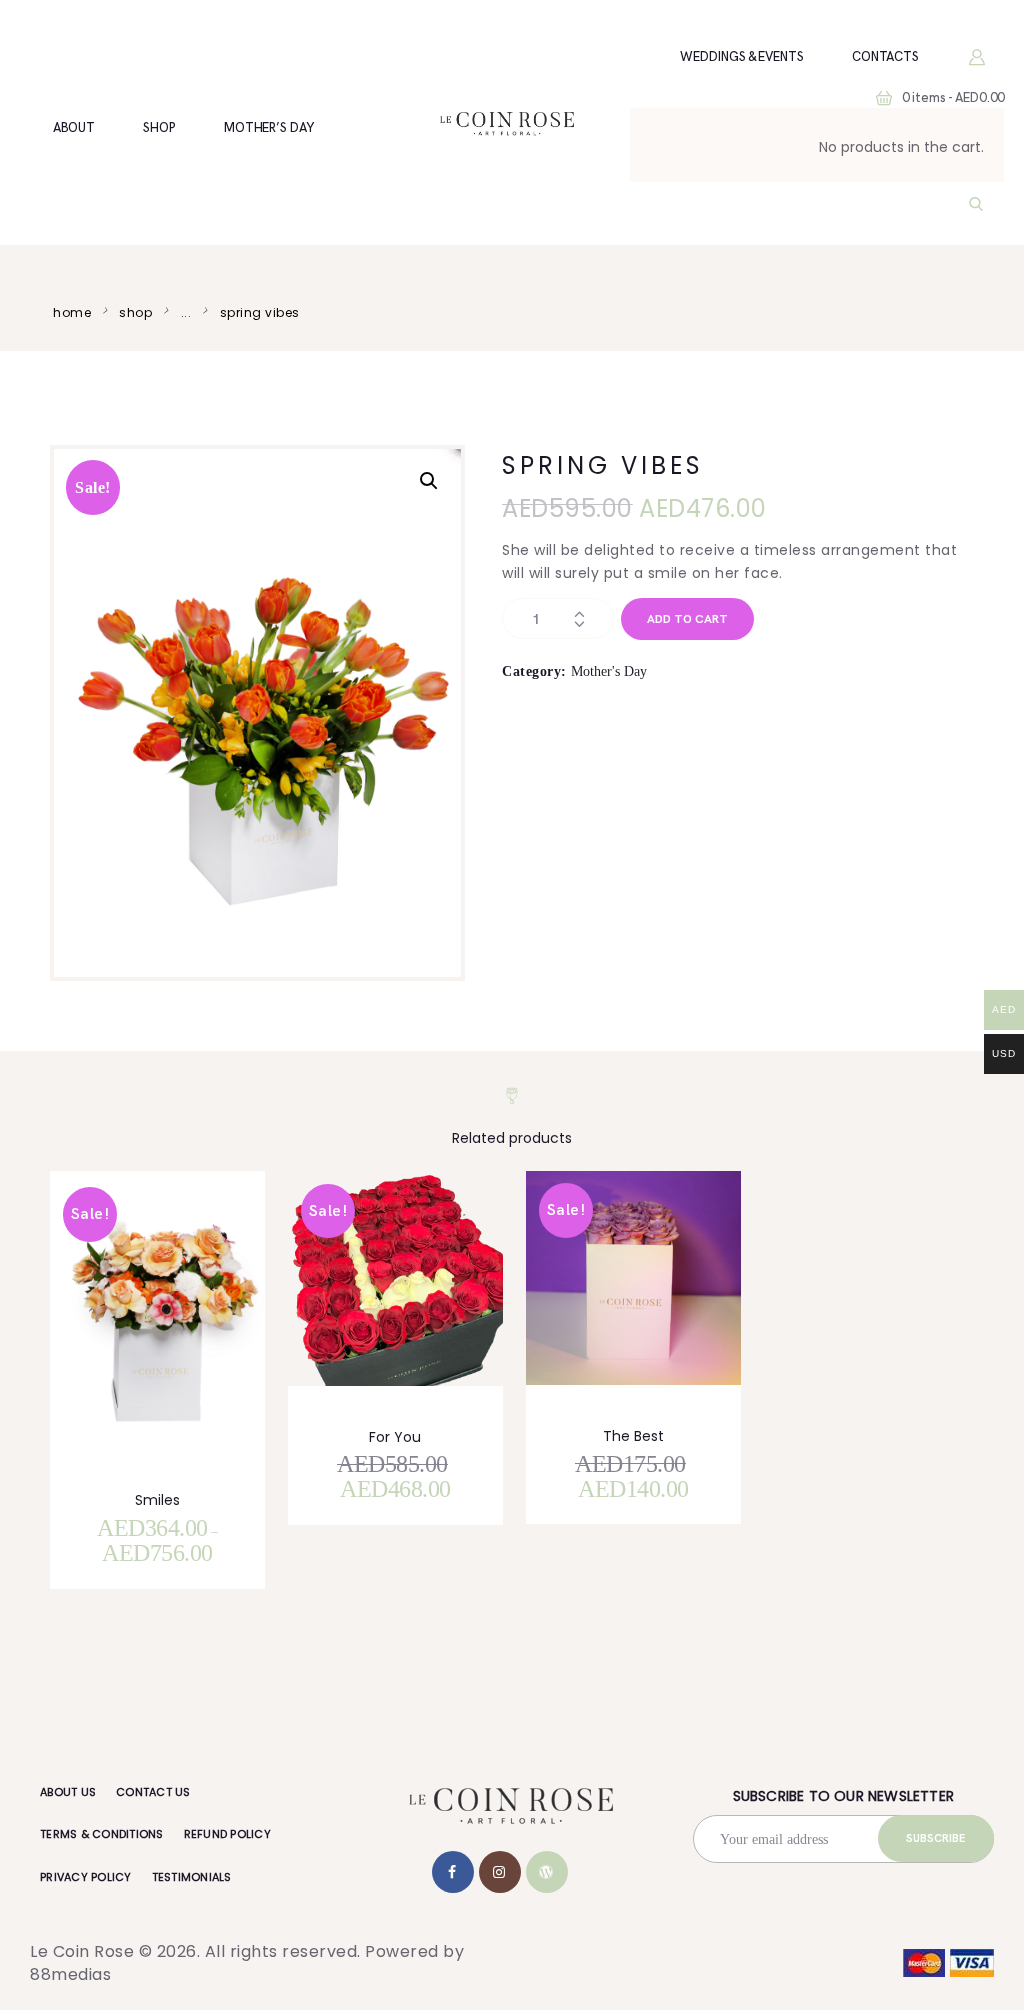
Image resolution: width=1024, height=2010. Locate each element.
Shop (135, 312)
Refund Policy (227, 1834)
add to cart (687, 619)
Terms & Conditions (102, 1834)
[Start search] (976, 205)
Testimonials (192, 1877)
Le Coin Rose (82, 1951)
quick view (169, 1337)
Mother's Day (609, 671)
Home (72, 312)
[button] (429, 481)
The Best (633, 1436)
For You (395, 1437)
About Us (68, 1792)
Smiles (157, 1500)
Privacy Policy (86, 1877)
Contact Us (153, 1792)
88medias (70, 1974)
